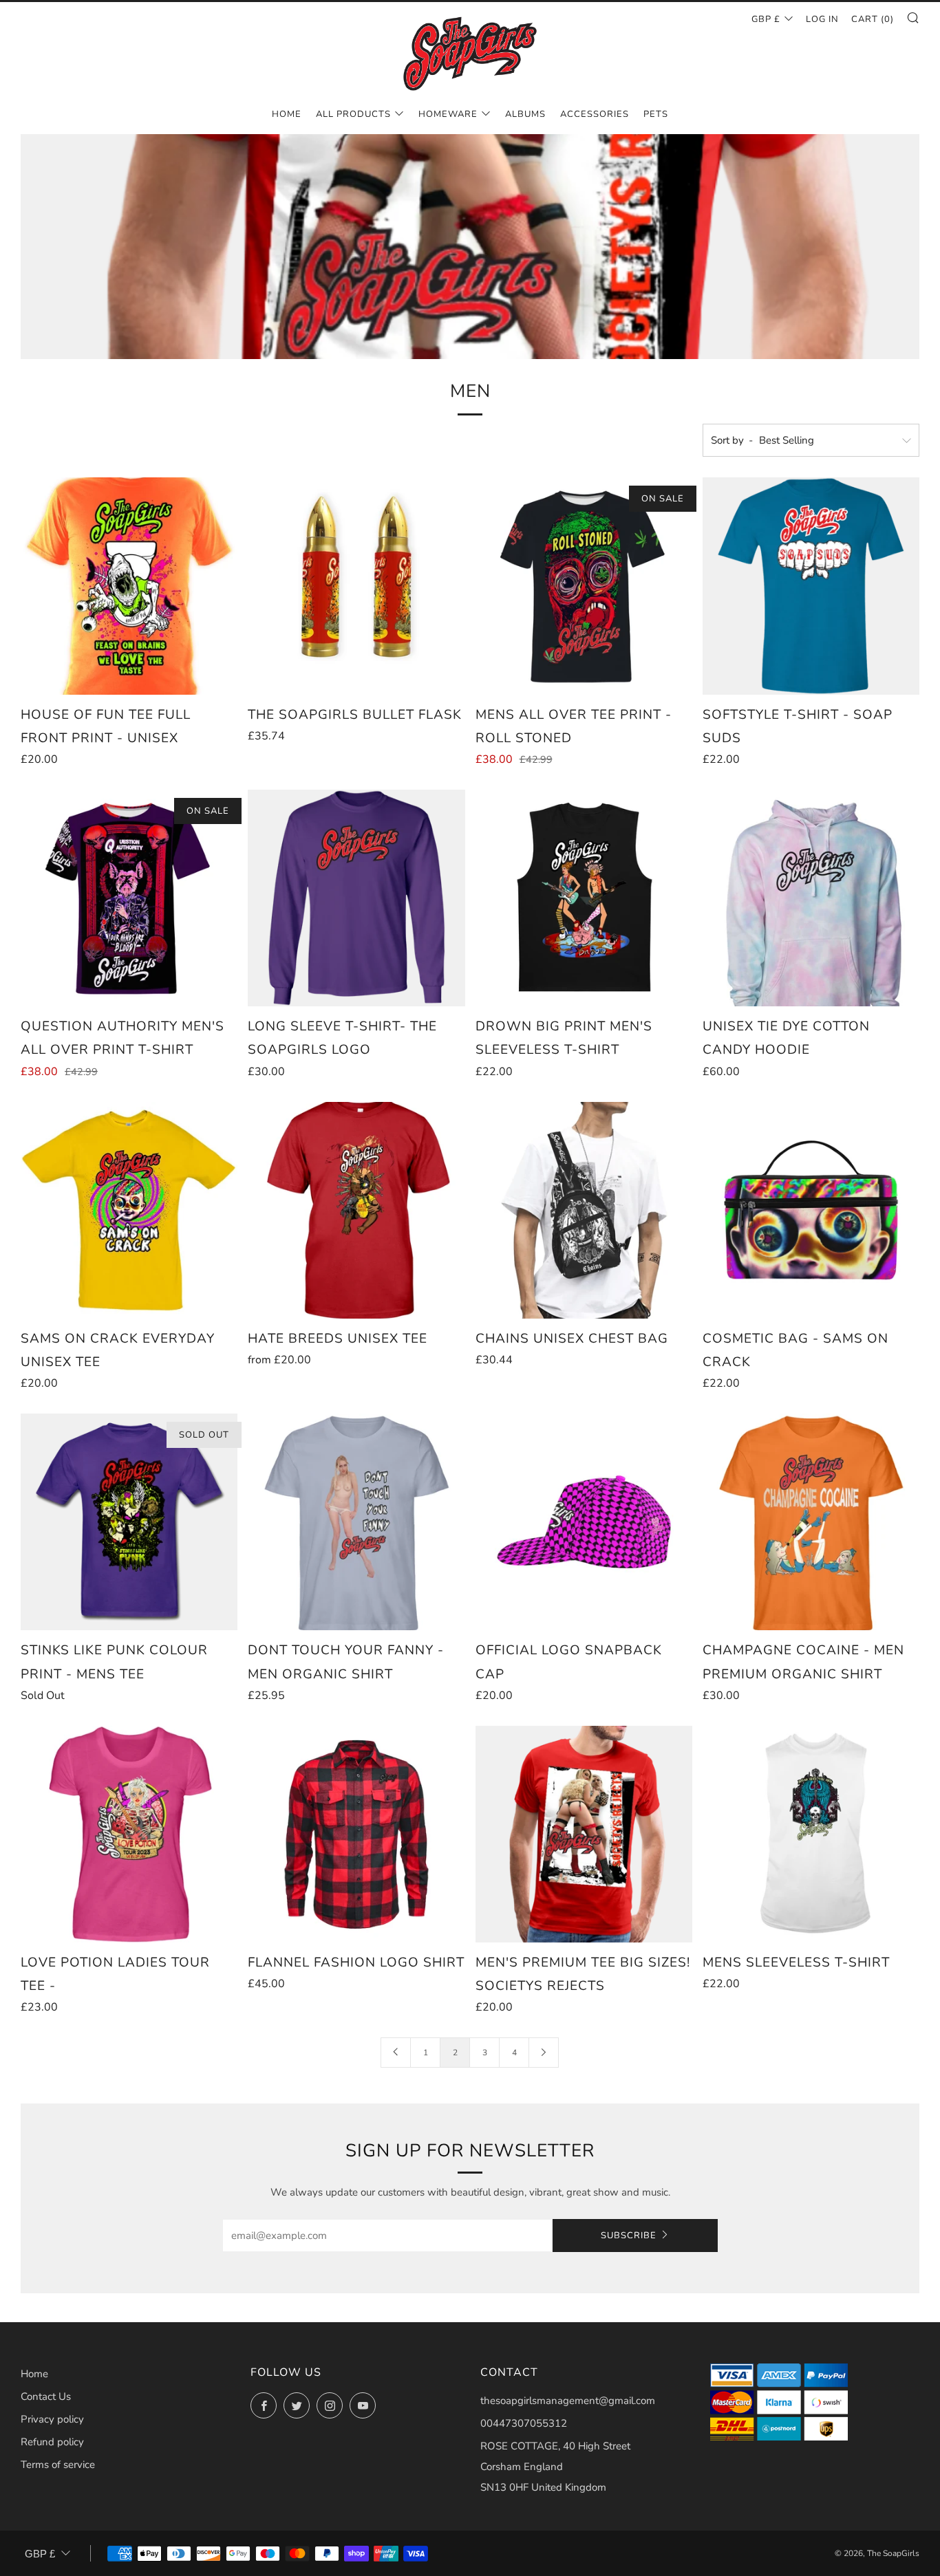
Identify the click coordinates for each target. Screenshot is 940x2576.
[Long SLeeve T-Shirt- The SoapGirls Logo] (356, 898)
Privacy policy (52, 2419)
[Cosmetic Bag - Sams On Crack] (811, 1210)
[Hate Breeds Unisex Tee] (356, 1210)
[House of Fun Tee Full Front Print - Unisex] (129, 586)
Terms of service (58, 2465)
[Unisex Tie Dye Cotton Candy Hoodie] (811, 898)
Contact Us (46, 2396)
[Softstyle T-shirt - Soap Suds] (811, 586)
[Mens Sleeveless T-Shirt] (811, 1834)
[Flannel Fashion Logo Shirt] (356, 1834)
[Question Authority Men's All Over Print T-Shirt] (129, 898)
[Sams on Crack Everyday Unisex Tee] (129, 1210)
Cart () (873, 19)
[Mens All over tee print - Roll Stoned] (584, 586)
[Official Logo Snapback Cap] (584, 1522)
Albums (525, 114)
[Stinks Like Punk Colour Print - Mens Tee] (129, 1522)
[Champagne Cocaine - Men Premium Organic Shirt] (811, 1522)
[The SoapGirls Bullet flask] (356, 586)
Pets (656, 114)
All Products (353, 114)
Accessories (595, 114)
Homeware (448, 114)
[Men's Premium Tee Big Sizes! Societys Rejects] (584, 1834)
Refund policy (52, 2442)
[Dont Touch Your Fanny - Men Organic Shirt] (356, 1522)
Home (287, 114)
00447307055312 (524, 2423)
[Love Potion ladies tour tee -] (129, 1834)
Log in (822, 19)
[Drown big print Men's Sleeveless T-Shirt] (584, 898)
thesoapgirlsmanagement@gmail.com (568, 2401)
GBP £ (766, 19)
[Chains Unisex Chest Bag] (584, 1210)
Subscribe (629, 2236)
